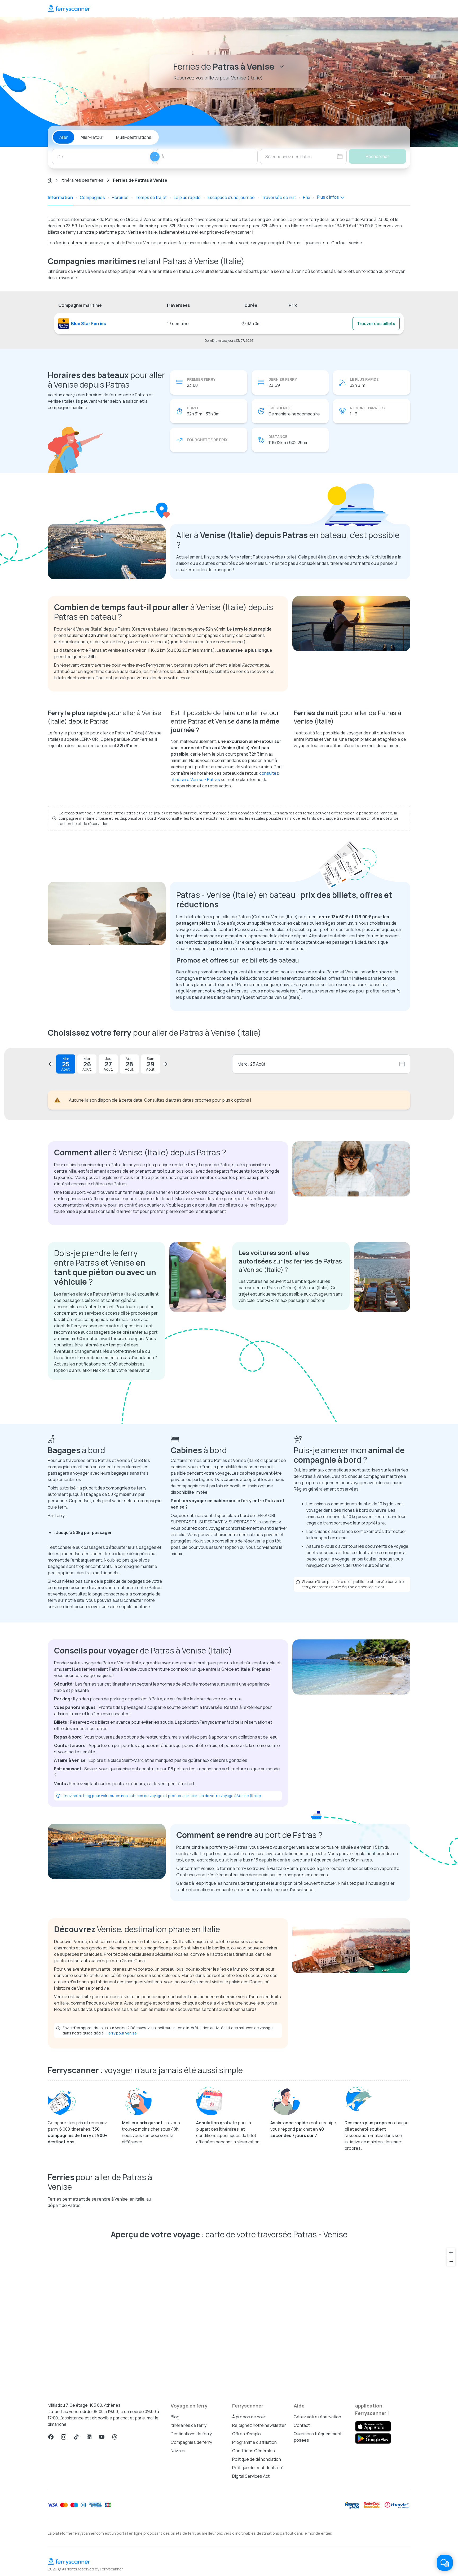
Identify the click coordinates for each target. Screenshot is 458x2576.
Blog (175, 2417)
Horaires (120, 197)
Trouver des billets (376, 323)
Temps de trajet (151, 197)
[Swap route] (155, 157)
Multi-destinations (134, 137)
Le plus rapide (187, 197)
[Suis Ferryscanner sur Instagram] (64, 2437)
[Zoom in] (451, 2253)
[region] (229, 2318)
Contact (302, 2425)
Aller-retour (92, 137)
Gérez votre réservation (317, 2417)
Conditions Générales (254, 2451)
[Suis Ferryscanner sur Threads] (114, 2437)
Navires (178, 2451)
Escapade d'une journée (231, 197)
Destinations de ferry (191, 2434)
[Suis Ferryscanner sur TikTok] (76, 2437)
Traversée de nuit (279, 197)
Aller (64, 137)
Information (60, 197)
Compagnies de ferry (191, 2442)
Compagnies (92, 197)
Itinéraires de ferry (189, 2425)
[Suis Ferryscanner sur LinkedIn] (89, 2437)
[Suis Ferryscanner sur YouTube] (102, 2437)
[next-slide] (165, 1064)
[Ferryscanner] (69, 8)
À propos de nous (249, 2417)
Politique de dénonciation (257, 2459)
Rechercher (377, 156)
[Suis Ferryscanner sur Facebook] (51, 2437)
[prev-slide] (51, 1064)
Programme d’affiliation (254, 2442)
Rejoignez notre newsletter (259, 2425)
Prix (307, 197)
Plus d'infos (328, 197)
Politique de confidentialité (258, 2468)
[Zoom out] (451, 2261)
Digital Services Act (251, 2476)
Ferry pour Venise (122, 2033)
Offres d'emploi (247, 2434)
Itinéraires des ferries (82, 180)
